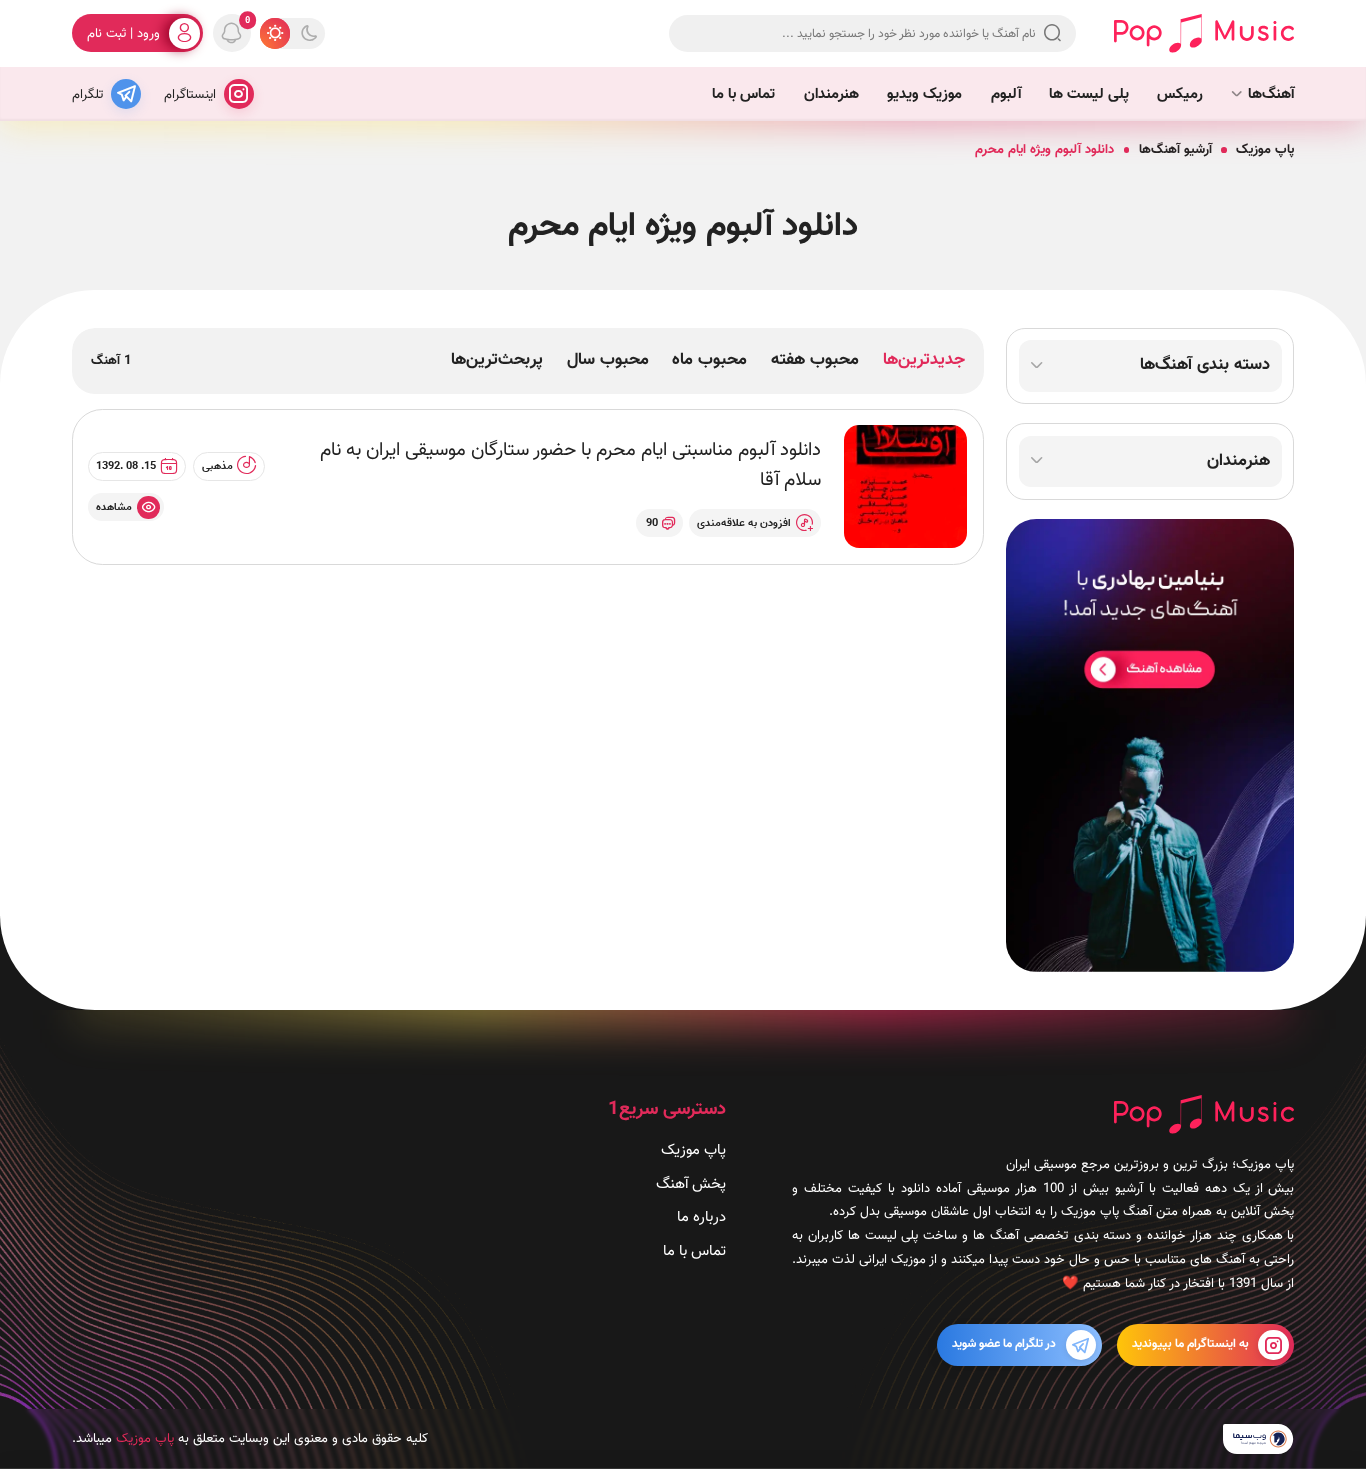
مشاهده (114, 507)
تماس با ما (743, 94)
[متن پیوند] (1150, 746)
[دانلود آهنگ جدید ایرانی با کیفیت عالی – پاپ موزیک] (1204, 33)
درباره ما (701, 1218)
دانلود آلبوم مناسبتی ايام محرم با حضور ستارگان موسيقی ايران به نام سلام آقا (570, 465)
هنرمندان (831, 94)
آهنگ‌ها (1271, 94)
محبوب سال (608, 360)
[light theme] (275, 33)
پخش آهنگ (691, 1184)
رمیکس (1180, 94)
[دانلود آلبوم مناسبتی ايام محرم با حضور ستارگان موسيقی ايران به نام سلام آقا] (905, 486)
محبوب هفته (815, 360)
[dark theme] (309, 33)
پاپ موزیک (1265, 149)
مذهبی (217, 466)
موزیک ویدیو (924, 94)
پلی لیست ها (1089, 94)
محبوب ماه (709, 360)
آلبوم (1006, 94)
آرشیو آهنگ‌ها (1175, 149)
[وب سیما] (1258, 1439)
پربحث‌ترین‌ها (497, 360)
